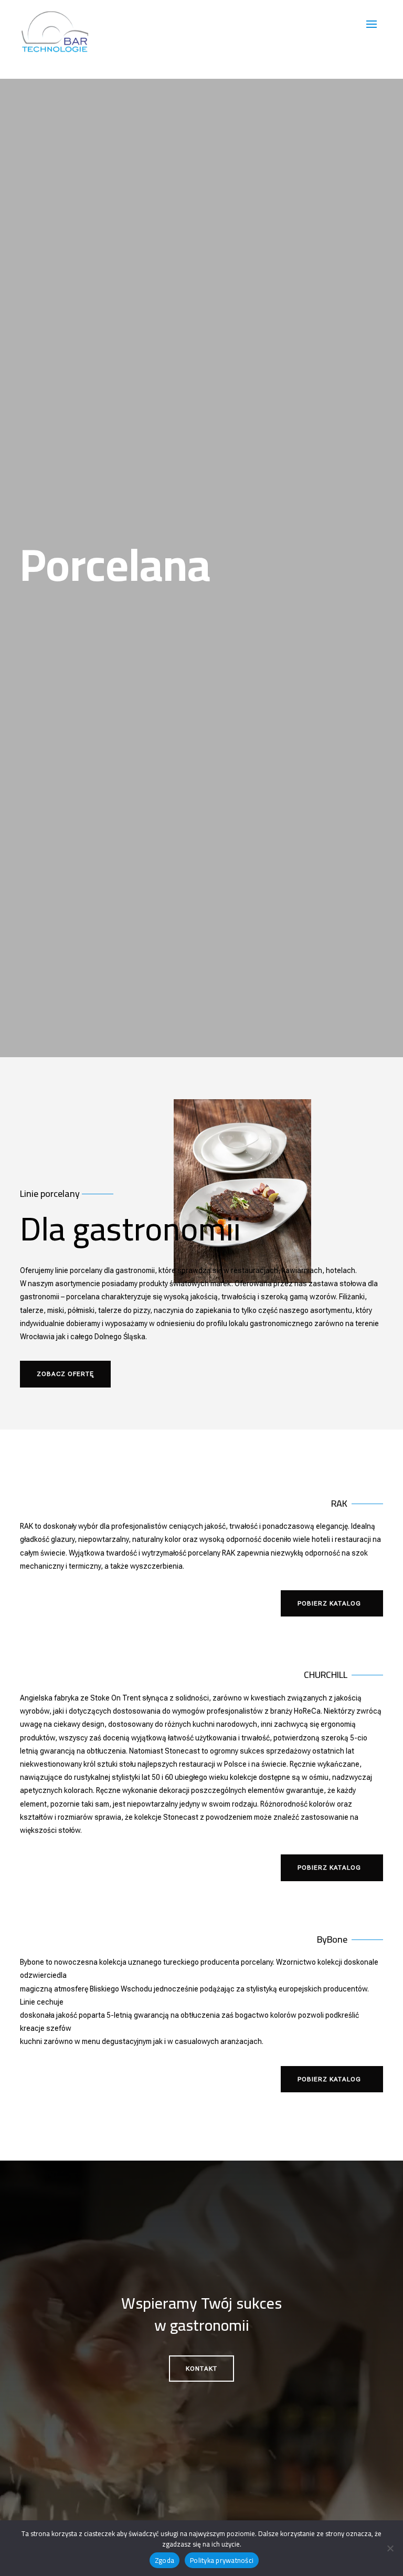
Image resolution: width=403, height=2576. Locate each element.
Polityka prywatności (222, 2560)
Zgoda (165, 2560)
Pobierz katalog (329, 1603)
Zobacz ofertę (65, 1374)
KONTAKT (201, 2369)
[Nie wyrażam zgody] (390, 2548)
